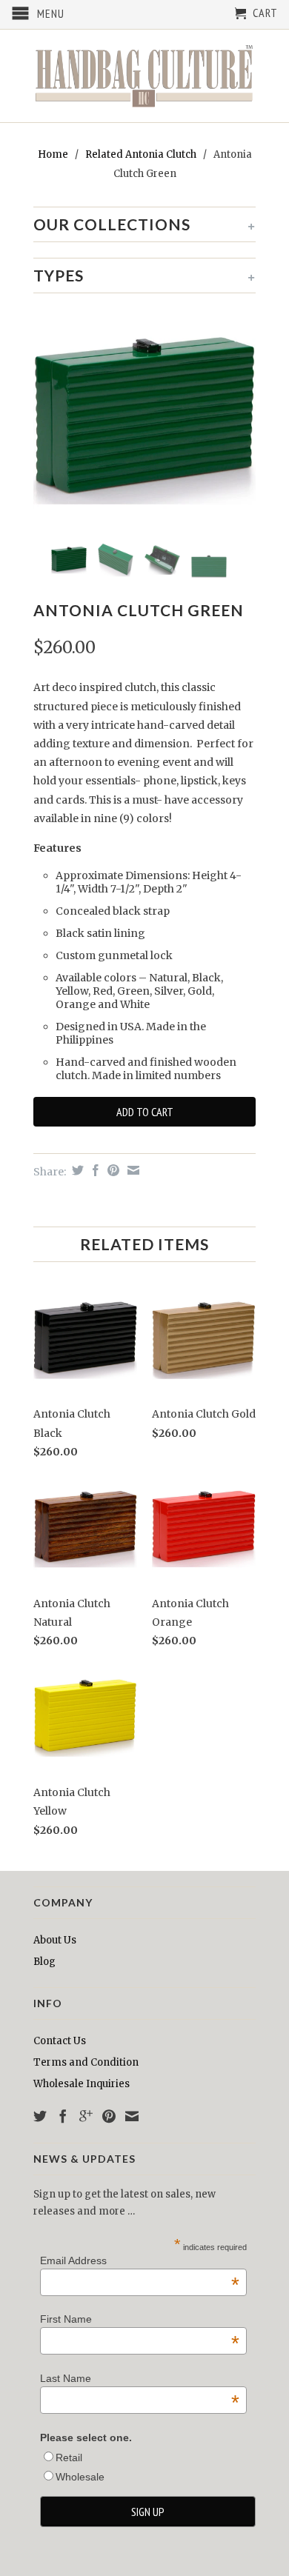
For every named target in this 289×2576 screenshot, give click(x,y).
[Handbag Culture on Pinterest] (109, 2116)
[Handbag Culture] (144, 76)
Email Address (140, 2260)
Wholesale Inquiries (82, 2084)
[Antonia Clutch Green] (144, 420)
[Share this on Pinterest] (112, 1170)
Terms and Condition (86, 2062)
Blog (44, 1962)
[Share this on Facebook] (94, 1170)
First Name (140, 2319)
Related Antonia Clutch (141, 154)
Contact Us (60, 2041)
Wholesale (80, 2477)
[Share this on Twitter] (76, 1170)
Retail (69, 2457)
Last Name (140, 2378)
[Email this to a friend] (132, 1170)
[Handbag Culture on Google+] (86, 2116)
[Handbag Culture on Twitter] (40, 2116)
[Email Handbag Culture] (132, 2116)
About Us (55, 1940)
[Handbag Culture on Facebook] (63, 2116)
